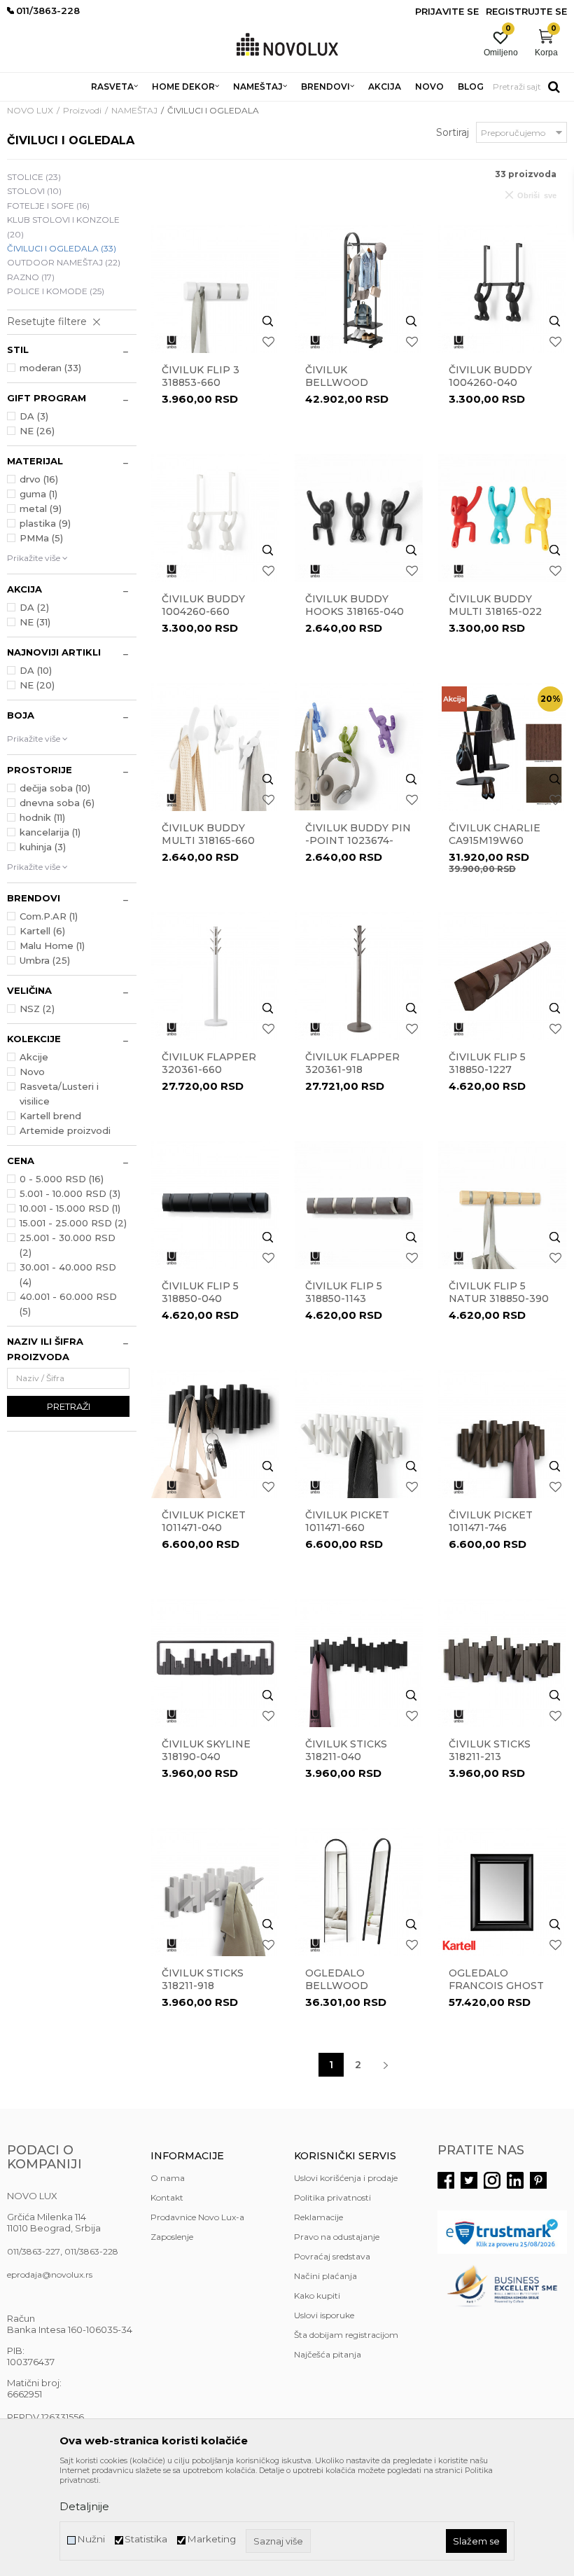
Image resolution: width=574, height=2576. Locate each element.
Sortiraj (453, 132)
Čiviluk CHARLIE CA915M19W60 (495, 834)
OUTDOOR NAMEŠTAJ (64, 262)
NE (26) (37, 431)
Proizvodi (82, 110)
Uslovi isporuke (324, 2315)
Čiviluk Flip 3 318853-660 (201, 376)
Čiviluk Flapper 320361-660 (209, 1063)
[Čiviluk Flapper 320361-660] (215, 976)
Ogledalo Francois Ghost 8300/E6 (496, 1986)
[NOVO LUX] (287, 45)
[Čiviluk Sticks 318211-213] (502, 1663)
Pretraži (69, 1406)
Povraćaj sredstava (332, 2256)
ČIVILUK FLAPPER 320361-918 (352, 1063)
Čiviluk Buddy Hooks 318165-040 (355, 605)
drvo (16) (39, 479)
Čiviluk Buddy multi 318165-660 (208, 834)
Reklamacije (318, 2217)
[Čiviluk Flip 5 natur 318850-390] (502, 1205)
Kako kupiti (317, 2295)
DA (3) (34, 416)
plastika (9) (45, 523)
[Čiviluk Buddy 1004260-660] (215, 518)
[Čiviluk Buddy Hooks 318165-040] (359, 518)
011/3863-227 (34, 2251)
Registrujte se (526, 11)
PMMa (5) (41, 538)
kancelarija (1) (50, 832)
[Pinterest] (538, 2180)
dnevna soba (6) (57, 803)
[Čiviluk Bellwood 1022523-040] (359, 289)
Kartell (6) (42, 931)
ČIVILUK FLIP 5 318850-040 (200, 1292)
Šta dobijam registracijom (346, 2335)
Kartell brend (50, 1116)
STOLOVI (34, 191)
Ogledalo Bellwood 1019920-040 (338, 1986)
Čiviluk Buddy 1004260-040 (490, 376)
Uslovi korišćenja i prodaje (346, 2178)
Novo (32, 1072)
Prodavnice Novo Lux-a (197, 2217)
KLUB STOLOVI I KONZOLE (63, 227)
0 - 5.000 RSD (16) (62, 1179)
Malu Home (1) (52, 946)
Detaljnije (84, 2506)
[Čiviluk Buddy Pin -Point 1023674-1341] (359, 747)
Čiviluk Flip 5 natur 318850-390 (499, 1292)
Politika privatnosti (332, 2197)
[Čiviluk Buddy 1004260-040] (502, 289)
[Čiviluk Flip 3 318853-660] (215, 289)
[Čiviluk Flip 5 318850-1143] (359, 1205)
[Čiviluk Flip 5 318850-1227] (502, 976)
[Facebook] (446, 2180)
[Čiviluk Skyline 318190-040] (215, 1663)
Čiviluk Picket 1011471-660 (347, 1521)
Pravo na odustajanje (337, 2237)
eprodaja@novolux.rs (50, 2274)
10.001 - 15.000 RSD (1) (70, 1208)
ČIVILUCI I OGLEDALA (62, 248)
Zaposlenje (172, 2237)
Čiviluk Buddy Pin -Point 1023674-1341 (358, 840)
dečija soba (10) (55, 788)
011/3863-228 (91, 2251)
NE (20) (37, 685)
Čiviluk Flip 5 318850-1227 (487, 1063)
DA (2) (34, 607)
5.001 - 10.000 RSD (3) (70, 1193)
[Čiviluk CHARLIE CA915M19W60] (502, 747)
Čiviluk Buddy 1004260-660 (203, 605)
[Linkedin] (515, 2180)
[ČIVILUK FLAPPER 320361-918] (359, 976)
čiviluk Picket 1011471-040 (204, 1521)
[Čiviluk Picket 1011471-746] (502, 1434)
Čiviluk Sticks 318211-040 (346, 1750)
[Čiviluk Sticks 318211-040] (359, 1663)
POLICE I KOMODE (56, 291)
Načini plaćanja (325, 2276)
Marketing (211, 2539)
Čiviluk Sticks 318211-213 (490, 1750)
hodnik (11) (42, 817)
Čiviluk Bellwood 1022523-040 (338, 382)
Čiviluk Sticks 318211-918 (203, 1979)
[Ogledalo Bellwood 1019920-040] (359, 1892)
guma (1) (38, 494)
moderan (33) (50, 368)
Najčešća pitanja (328, 2354)
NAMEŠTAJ (134, 110)
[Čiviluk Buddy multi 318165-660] (215, 747)
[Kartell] (459, 1945)
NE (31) (35, 622)
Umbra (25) (45, 960)
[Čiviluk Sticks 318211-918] (215, 1892)
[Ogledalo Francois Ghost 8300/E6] (502, 1892)
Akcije (34, 1057)
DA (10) (36, 670)
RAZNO (31, 277)
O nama (168, 2178)
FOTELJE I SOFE (48, 206)
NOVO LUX (30, 110)
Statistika (146, 2539)
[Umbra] (172, 342)
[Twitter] (469, 2180)
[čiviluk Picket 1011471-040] (215, 1434)
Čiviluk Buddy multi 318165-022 (495, 605)
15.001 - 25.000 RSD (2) (73, 1223)
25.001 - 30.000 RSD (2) (68, 1245)
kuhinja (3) (43, 847)
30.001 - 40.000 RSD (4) (68, 1274)
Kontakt (167, 2197)
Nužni (91, 2539)
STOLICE (34, 177)
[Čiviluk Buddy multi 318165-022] (502, 518)
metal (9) (41, 508)
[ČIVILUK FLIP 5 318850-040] (215, 1205)
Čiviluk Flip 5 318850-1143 (344, 1292)
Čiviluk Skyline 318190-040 (206, 1750)
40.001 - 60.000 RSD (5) (68, 1304)
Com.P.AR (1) (49, 916)
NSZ (37, 1009)
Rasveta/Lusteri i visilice (59, 1094)
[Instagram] (492, 2180)
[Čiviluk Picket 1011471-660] (359, 1434)
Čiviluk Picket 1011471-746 (491, 1521)
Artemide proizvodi (65, 1130)
